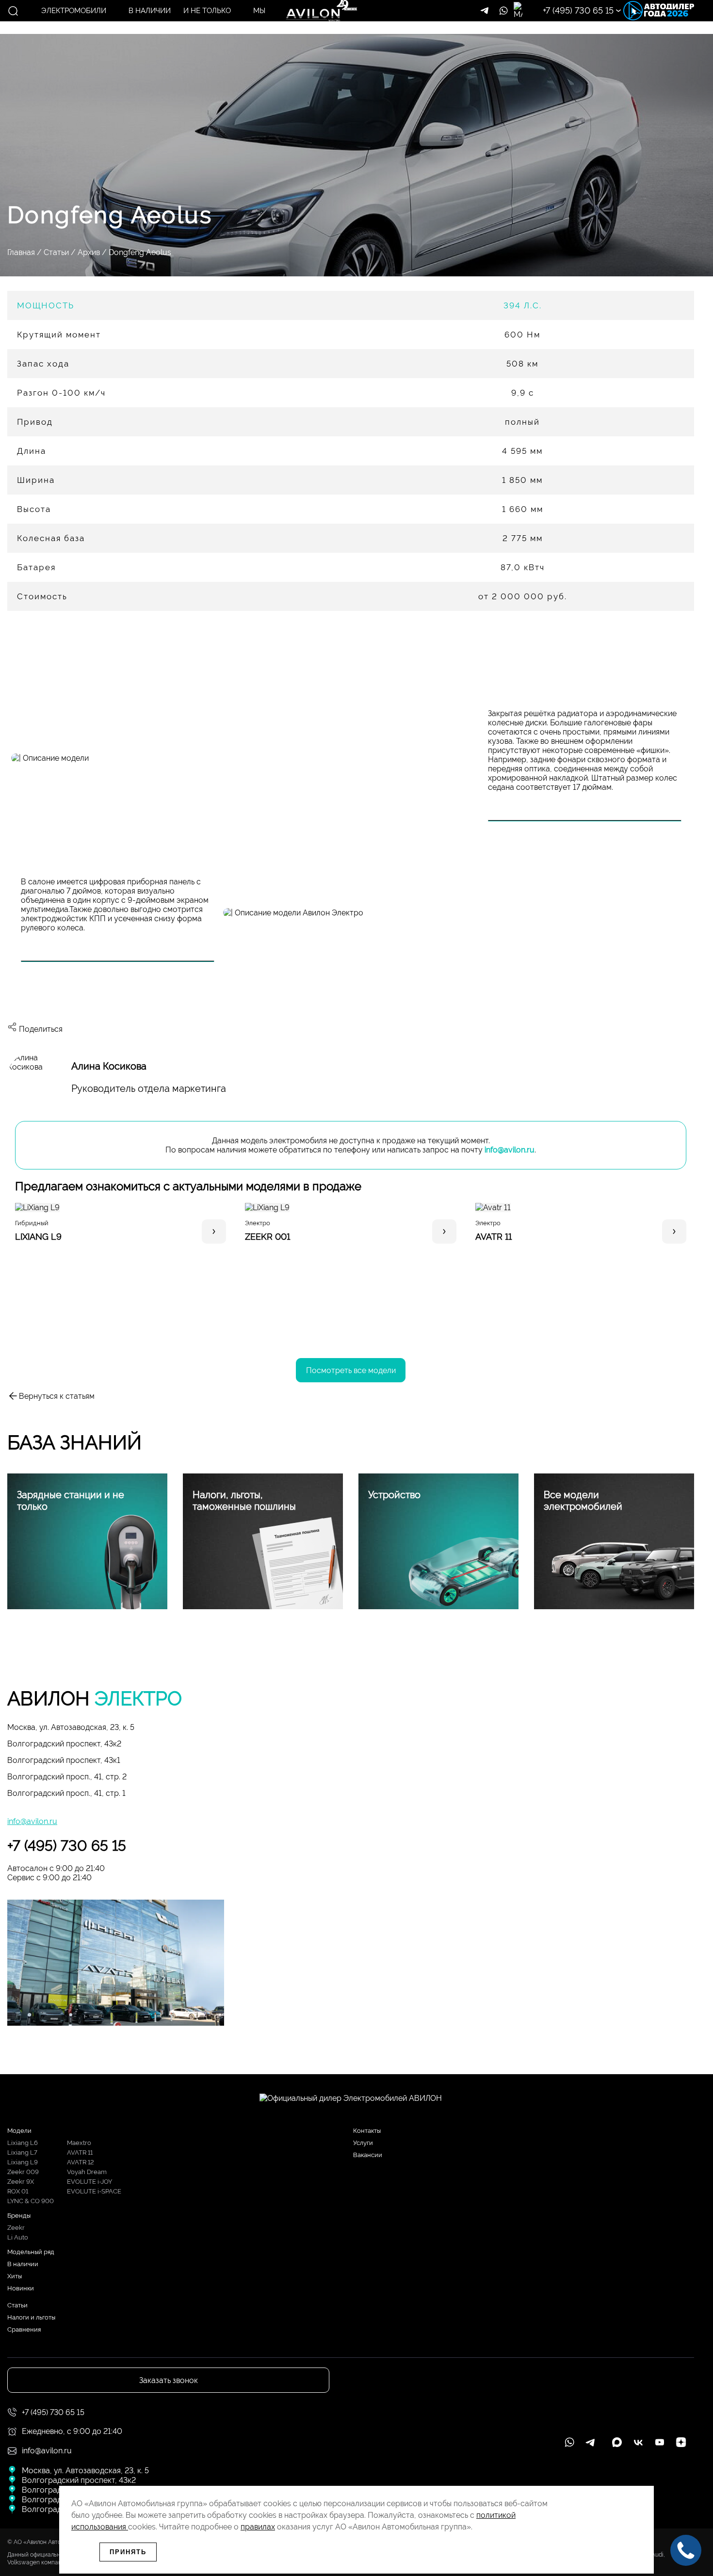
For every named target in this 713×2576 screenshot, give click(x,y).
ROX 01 (18, 2191)
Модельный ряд (31, 2252)
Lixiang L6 (23, 2143)
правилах (258, 2527)
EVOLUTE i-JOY (89, 2182)
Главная (21, 252)
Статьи (56, 252)
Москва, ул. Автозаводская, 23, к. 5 (71, 1727)
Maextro (79, 2143)
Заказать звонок (623, 55)
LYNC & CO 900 (31, 2201)
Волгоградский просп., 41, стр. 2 (67, 1777)
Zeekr (16, 2228)
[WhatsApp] (21, 1005)
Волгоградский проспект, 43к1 (64, 1760)
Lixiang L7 (22, 2152)
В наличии (23, 2264)
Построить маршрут (622, 25)
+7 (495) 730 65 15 (67, 1846)
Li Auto (18, 2237)
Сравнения (24, 2329)
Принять (128, 2552)
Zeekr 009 (23, 2172)
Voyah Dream (87, 2172)
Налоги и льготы (31, 2317)
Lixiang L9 (23, 2162)
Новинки (21, 2288)
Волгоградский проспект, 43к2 (64, 1744)
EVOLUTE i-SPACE (94, 2191)
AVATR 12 (81, 2162)
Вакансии (368, 2155)
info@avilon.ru (510, 1150)
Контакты (367, 2131)
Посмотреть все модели (351, 1370)
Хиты (15, 2276)
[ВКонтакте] (49, 1005)
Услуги (363, 2143)
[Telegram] (78, 1005)
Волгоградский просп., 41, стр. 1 (66, 1793)
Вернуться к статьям (57, 1396)
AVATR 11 (80, 2152)
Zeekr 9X (21, 2182)
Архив (89, 252)
